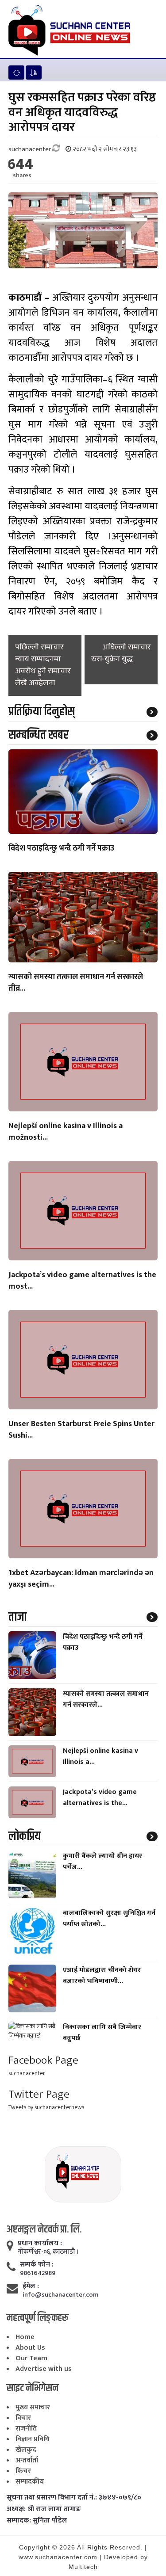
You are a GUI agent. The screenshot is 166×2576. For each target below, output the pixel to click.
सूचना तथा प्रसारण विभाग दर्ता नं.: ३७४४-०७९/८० (74, 2498)
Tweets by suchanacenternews (46, 2107)
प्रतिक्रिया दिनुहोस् (42, 712)
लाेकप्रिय (25, 1836)
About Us (30, 2348)
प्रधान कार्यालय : (40, 2244)
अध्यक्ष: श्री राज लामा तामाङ (44, 2509)
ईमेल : (31, 2286)
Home (25, 2337)
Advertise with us (44, 2369)
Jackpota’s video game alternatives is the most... (82, 1281)
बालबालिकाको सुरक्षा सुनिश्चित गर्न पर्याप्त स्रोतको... (109, 1919)
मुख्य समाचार (33, 2407)
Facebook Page (43, 2060)
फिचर (23, 2471)
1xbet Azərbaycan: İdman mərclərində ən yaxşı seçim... (81, 1579)
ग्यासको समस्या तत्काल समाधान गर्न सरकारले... (106, 1699)
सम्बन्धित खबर (39, 735)
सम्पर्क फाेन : (37, 2265)
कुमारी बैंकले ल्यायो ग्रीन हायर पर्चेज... (102, 1862)
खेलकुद (26, 2450)
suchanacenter (27, 2073)
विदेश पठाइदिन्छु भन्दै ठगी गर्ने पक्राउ (61, 849)
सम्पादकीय (30, 2482)
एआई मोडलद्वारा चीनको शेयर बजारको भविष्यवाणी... (102, 1976)
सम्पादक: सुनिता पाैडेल (37, 2521)
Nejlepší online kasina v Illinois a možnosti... (66, 1132)
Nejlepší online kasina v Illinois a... (100, 1756)
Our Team (31, 2358)
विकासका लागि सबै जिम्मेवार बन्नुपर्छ (102, 2033)
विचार (23, 2418)
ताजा (17, 1617)
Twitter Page (39, 2094)
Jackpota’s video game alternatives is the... (100, 1797)
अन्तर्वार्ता (27, 2460)
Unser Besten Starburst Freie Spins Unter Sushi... (81, 1430)
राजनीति (26, 2429)
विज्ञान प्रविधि (33, 2439)
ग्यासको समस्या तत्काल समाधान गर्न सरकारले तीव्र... (76, 983)
